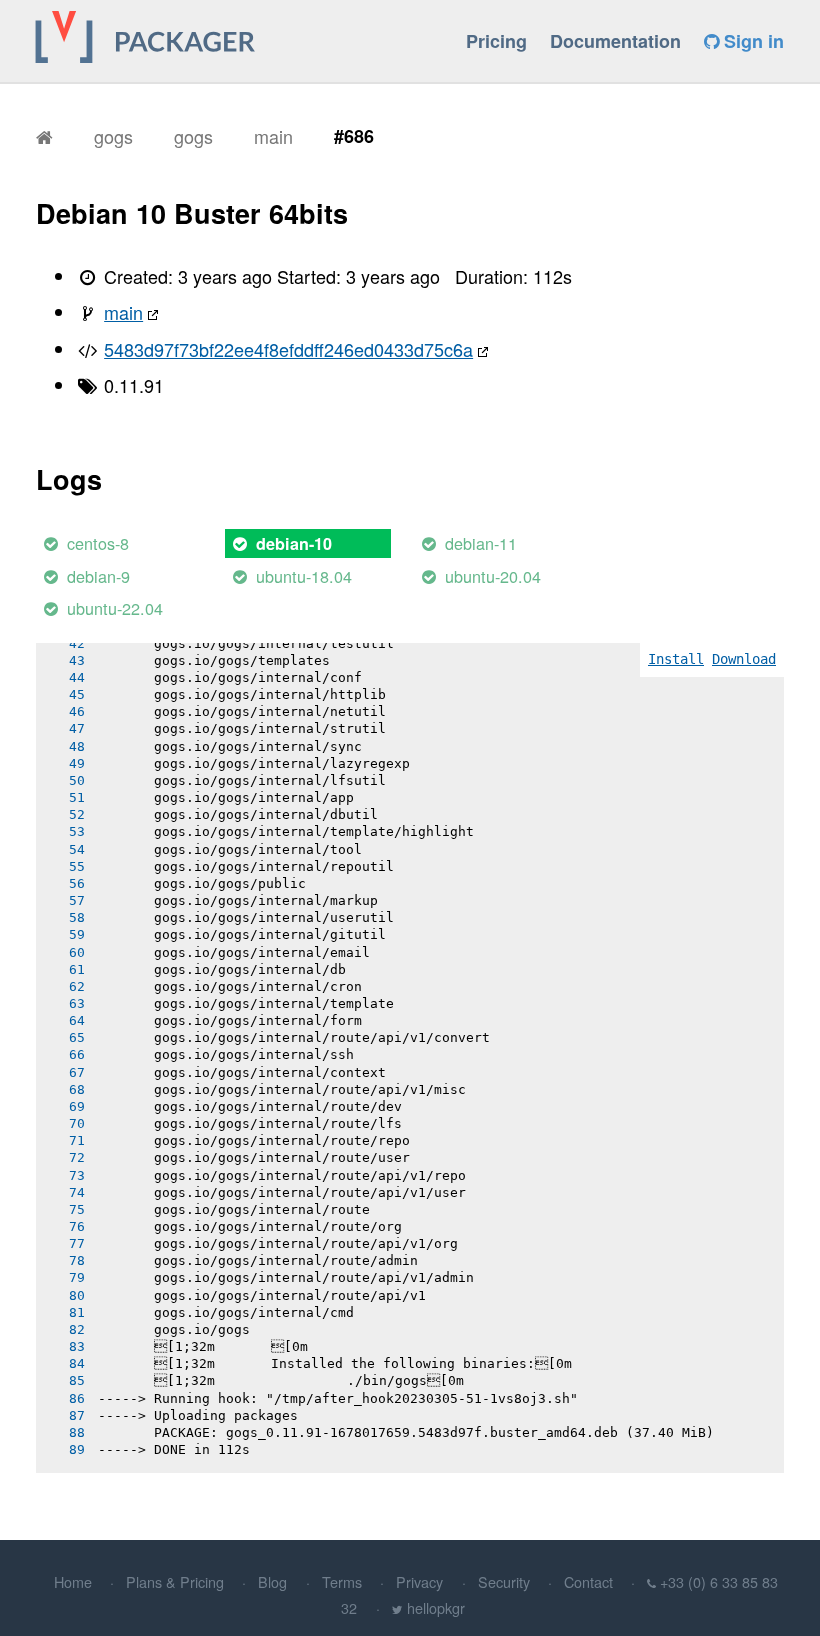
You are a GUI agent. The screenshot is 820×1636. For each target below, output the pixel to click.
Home (73, 1581)
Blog (272, 1581)
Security (504, 1581)
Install (676, 659)
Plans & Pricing (175, 1581)
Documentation (615, 41)
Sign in (751, 41)
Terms (342, 1581)
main (273, 136)
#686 (354, 136)
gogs (113, 136)
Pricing (496, 41)
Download (744, 659)
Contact (588, 1581)
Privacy (419, 1581)
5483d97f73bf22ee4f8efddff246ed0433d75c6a (288, 349)
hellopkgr (436, 1607)
